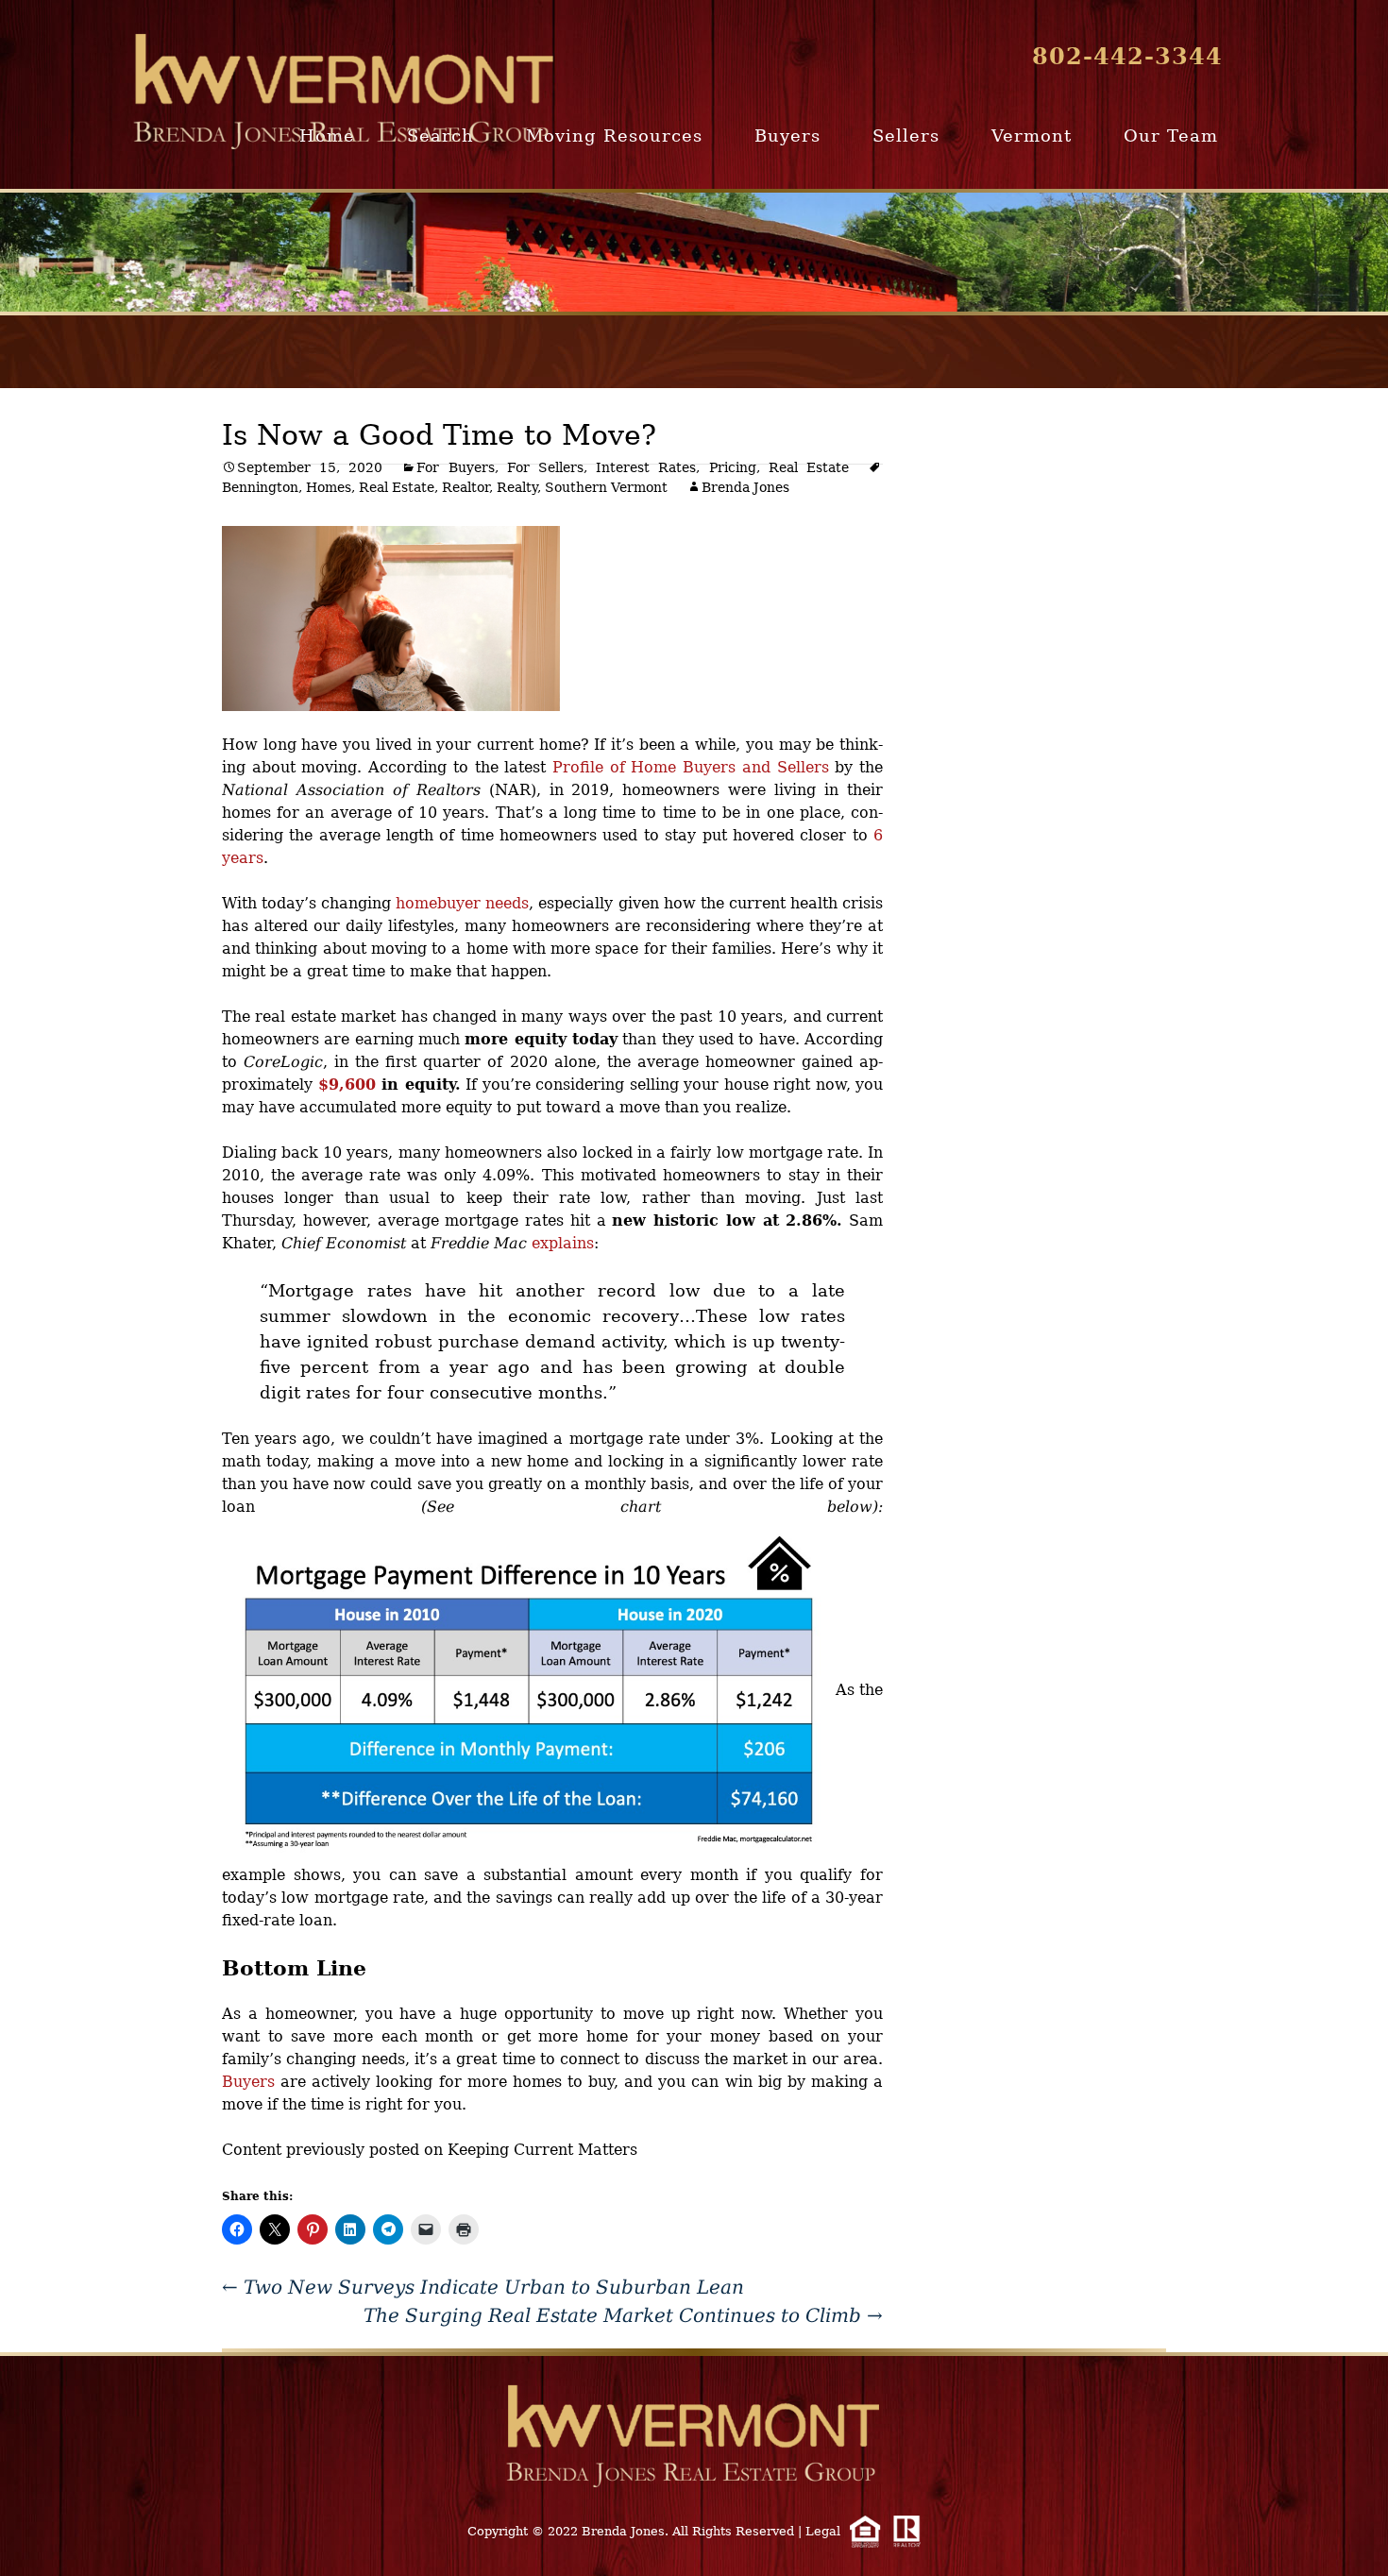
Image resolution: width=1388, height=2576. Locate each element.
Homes (329, 487)
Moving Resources (614, 136)
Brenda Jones (745, 487)
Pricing (733, 467)
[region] (694, 252)
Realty (517, 487)
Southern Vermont (606, 487)
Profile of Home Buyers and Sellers (691, 767)
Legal (823, 2531)
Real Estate (809, 467)
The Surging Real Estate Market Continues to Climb (623, 2315)
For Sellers (545, 467)
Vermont (1032, 136)
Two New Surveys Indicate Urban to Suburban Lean (483, 2287)
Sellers (906, 136)
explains (563, 1243)
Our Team (1171, 136)
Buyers (787, 136)
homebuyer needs (462, 903)
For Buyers (455, 467)
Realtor (465, 487)
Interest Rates (646, 467)
